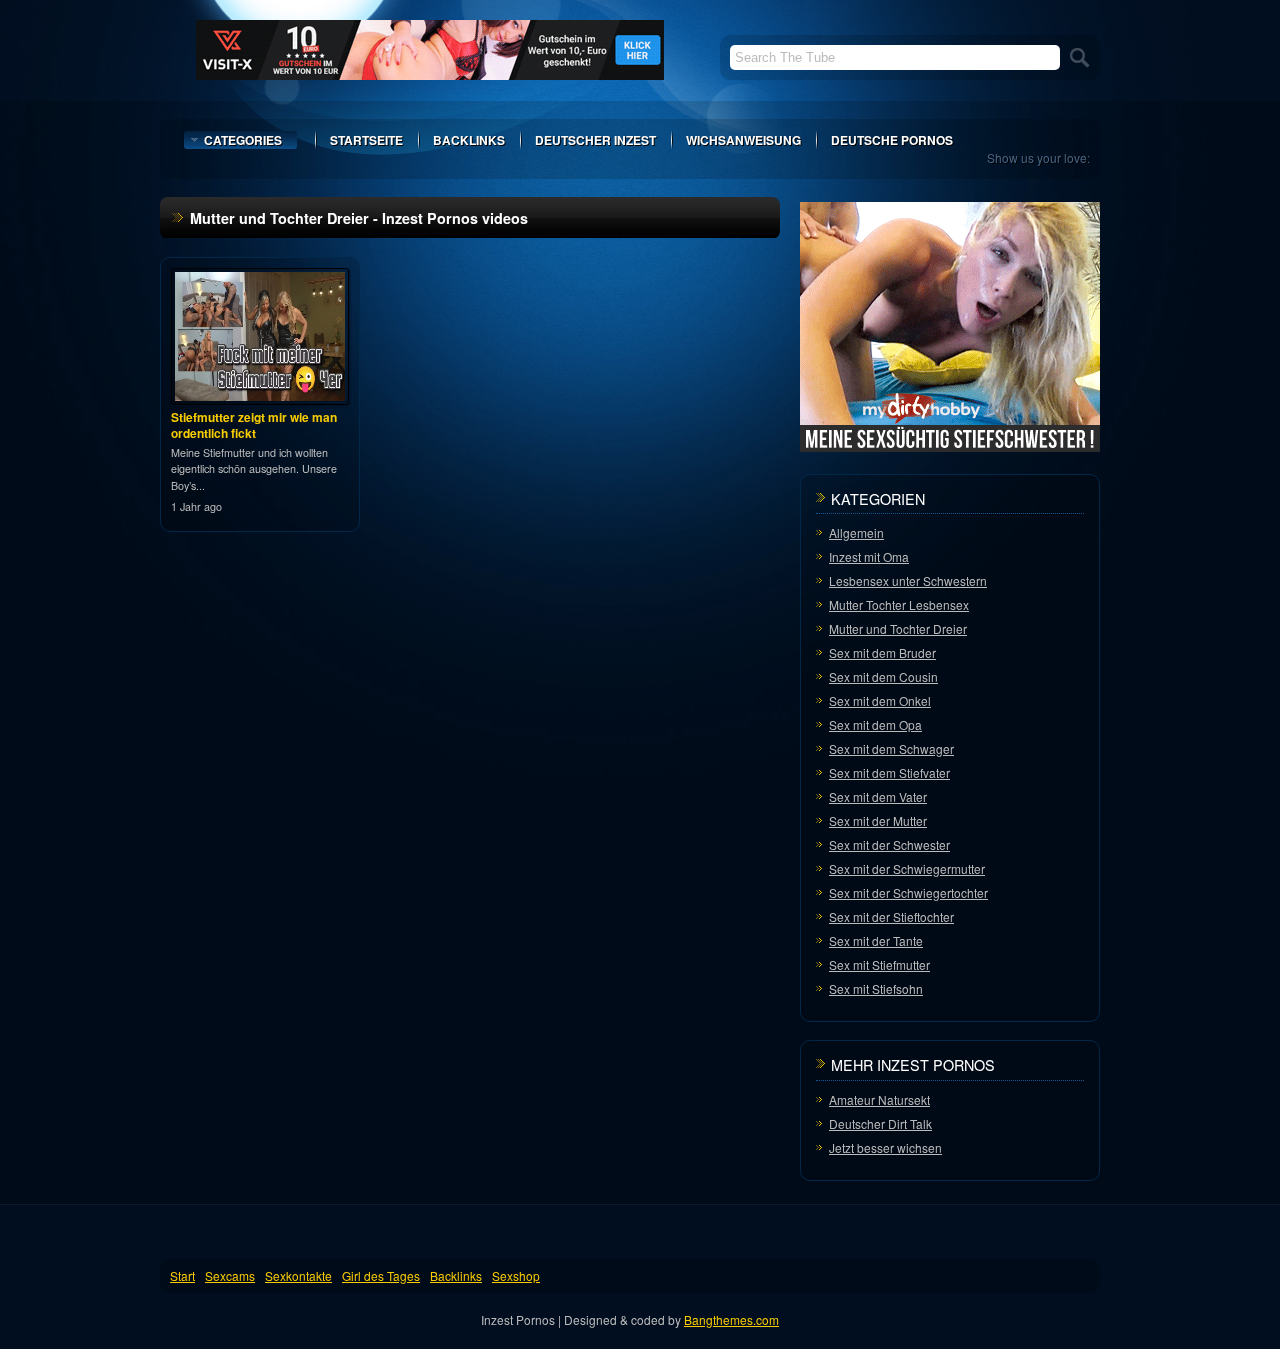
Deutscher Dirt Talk (880, 1123)
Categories (243, 140)
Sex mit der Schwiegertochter (908, 892)
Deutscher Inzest (595, 140)
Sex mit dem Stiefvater (889, 772)
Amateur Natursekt (879, 1099)
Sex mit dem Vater (878, 796)
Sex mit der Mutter (878, 820)
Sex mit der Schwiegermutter (907, 868)
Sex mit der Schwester (889, 844)
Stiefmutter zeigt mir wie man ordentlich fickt (254, 425)
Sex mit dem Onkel (880, 700)
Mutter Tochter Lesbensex (899, 604)
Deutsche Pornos (892, 140)
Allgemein (856, 532)
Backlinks (469, 140)
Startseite (366, 140)
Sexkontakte (298, 1275)
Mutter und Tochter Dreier (898, 628)
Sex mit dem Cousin (883, 676)
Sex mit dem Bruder (882, 652)
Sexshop (516, 1275)
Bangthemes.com (731, 1319)
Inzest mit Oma (869, 556)
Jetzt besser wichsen (885, 1147)
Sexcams (230, 1275)
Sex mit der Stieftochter (891, 916)
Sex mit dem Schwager (891, 748)
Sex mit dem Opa (875, 724)
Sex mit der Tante (876, 940)
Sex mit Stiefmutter (879, 964)
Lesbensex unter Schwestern (908, 580)
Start (182, 1275)
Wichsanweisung (743, 140)
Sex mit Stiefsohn (876, 988)
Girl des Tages (381, 1275)
